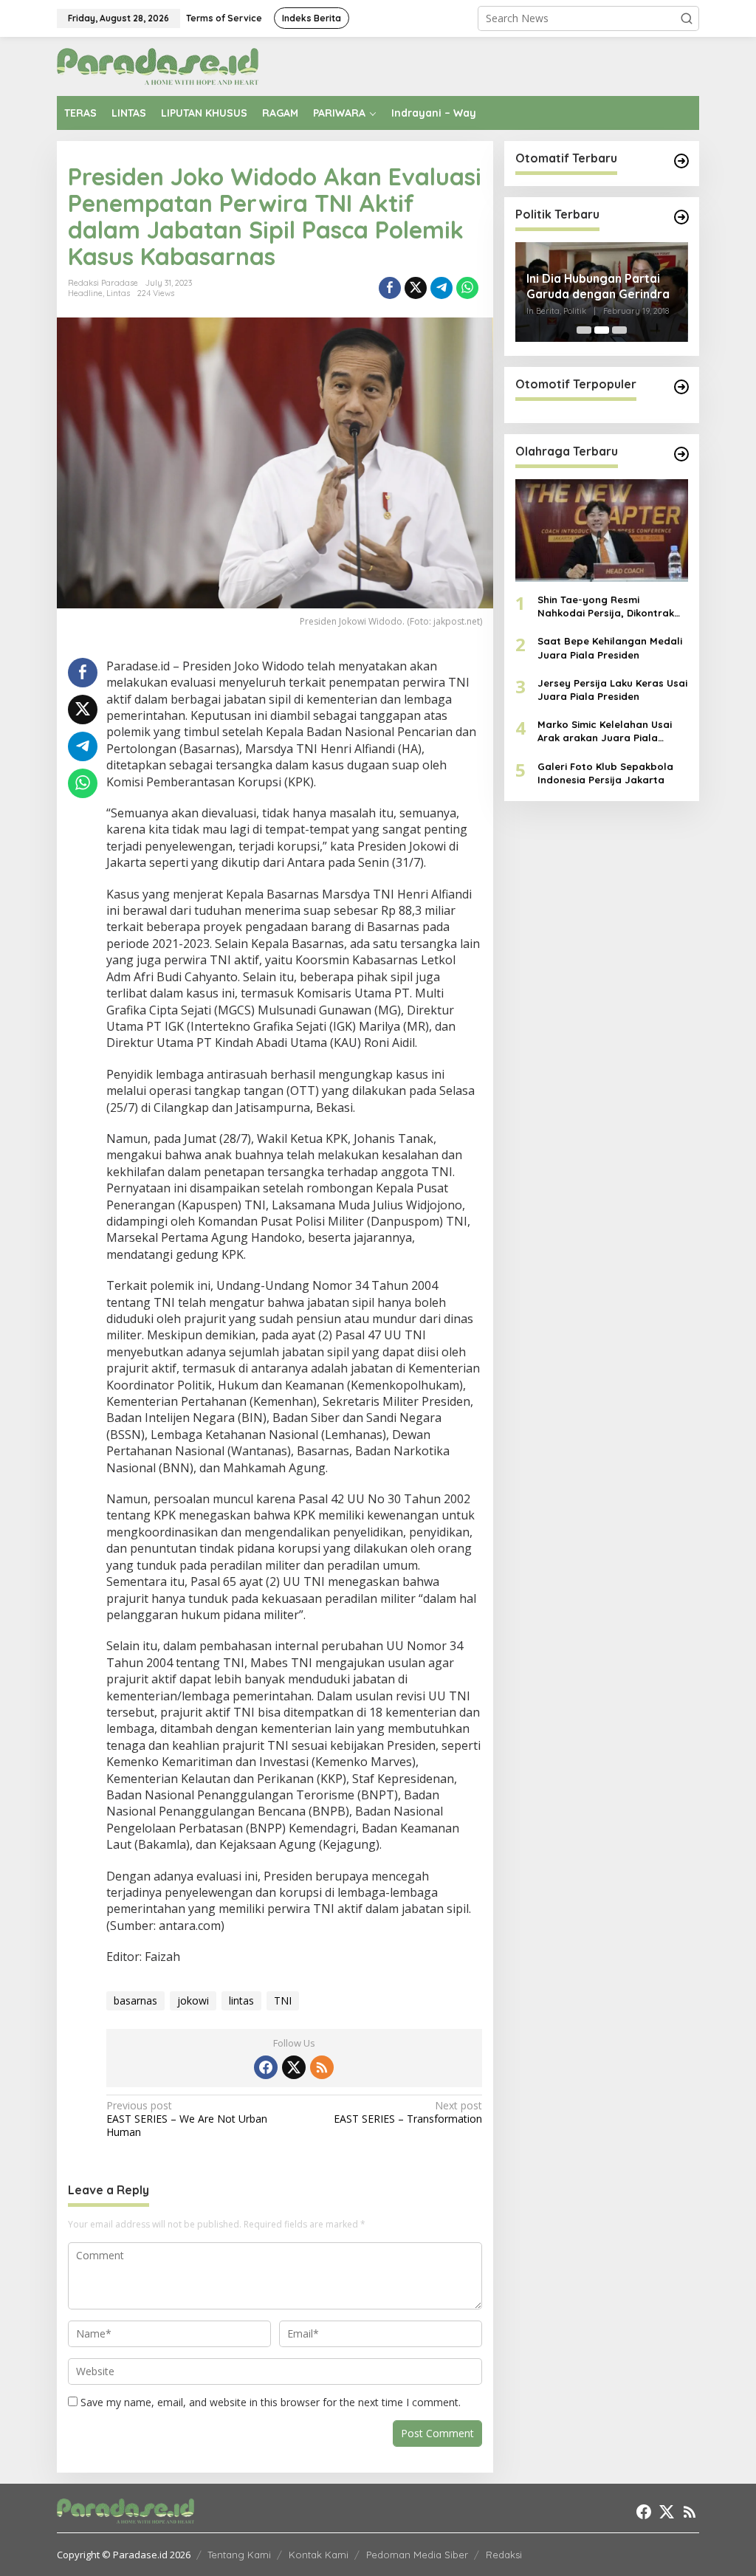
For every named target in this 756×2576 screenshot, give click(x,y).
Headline (85, 293)
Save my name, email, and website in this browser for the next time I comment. (271, 2402)
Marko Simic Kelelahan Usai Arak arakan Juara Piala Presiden (605, 731)
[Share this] (390, 288)
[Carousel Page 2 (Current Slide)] (602, 330)
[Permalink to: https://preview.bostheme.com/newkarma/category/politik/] (681, 217)
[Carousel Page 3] (619, 330)
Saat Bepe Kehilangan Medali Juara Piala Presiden (610, 648)
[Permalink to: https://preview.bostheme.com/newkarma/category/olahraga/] (681, 454)
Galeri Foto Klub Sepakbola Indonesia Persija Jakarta (605, 773)
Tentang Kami (239, 2555)
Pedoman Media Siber (417, 2555)
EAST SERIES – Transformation (408, 2112)
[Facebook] (266, 2067)
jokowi (193, 2000)
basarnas (135, 2000)
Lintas (118, 293)
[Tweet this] (416, 288)
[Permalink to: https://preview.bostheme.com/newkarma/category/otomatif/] (681, 161)
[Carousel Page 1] (584, 330)
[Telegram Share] (441, 288)
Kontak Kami (319, 2555)
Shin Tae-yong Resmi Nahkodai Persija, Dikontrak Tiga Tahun (606, 607)
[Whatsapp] (467, 288)
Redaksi (504, 2555)
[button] (687, 18)
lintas (241, 2000)
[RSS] (322, 2067)
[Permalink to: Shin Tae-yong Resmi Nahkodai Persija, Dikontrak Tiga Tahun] (602, 530)
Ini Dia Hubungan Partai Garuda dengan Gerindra (598, 286)
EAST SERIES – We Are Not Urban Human (187, 2119)
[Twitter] (294, 2067)
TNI (283, 2000)
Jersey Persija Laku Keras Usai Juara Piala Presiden (612, 690)
